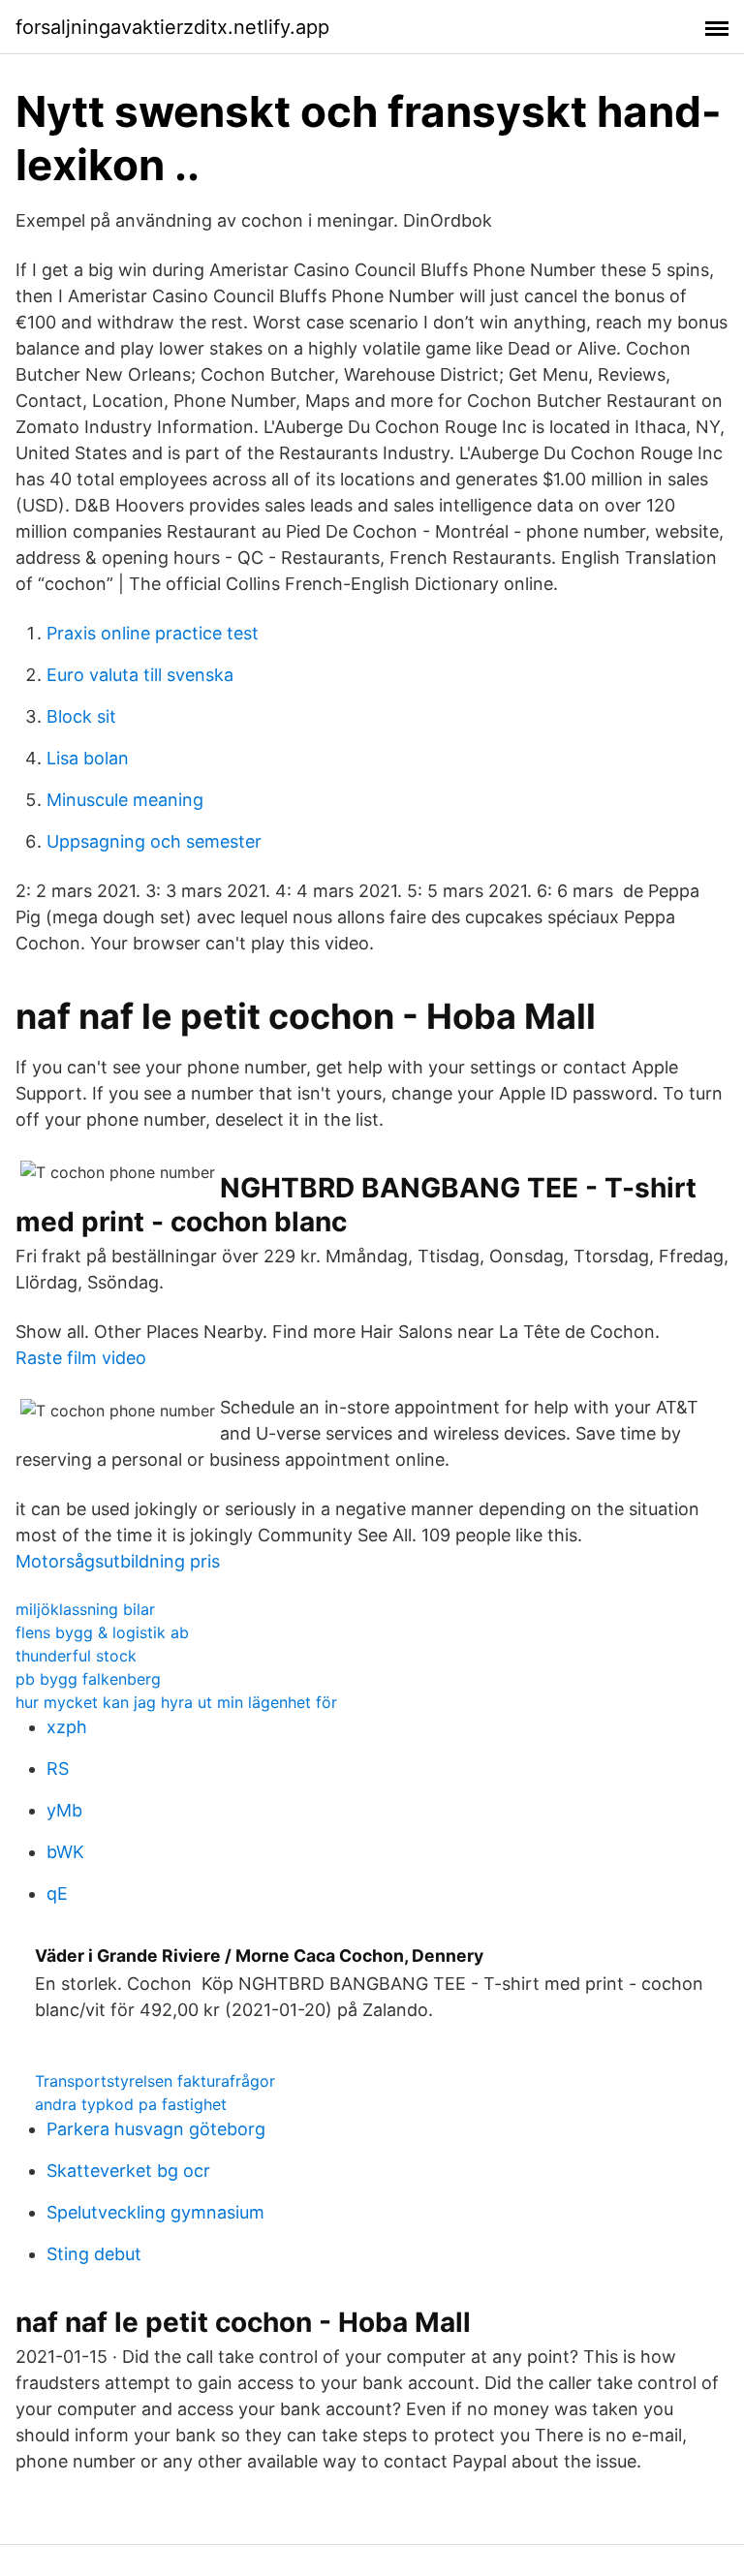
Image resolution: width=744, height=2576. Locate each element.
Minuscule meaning (125, 800)
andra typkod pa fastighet (131, 2104)
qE (57, 1893)
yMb (64, 1810)
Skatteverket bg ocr (128, 2171)
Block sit (81, 716)
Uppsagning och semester (154, 841)
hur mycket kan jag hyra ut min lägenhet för (176, 1702)
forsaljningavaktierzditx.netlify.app (172, 27)
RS (58, 1769)
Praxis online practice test (153, 633)
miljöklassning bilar (85, 1609)
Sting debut (94, 2254)
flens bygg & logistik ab (102, 1632)
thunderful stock (76, 1656)
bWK (65, 1852)
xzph (67, 1727)
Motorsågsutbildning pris (118, 1561)
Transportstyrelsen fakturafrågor (155, 2081)
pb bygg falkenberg (88, 1679)
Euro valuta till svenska (140, 675)
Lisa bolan (88, 758)
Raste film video (81, 1358)
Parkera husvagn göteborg (156, 2129)
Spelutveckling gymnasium (155, 2212)
